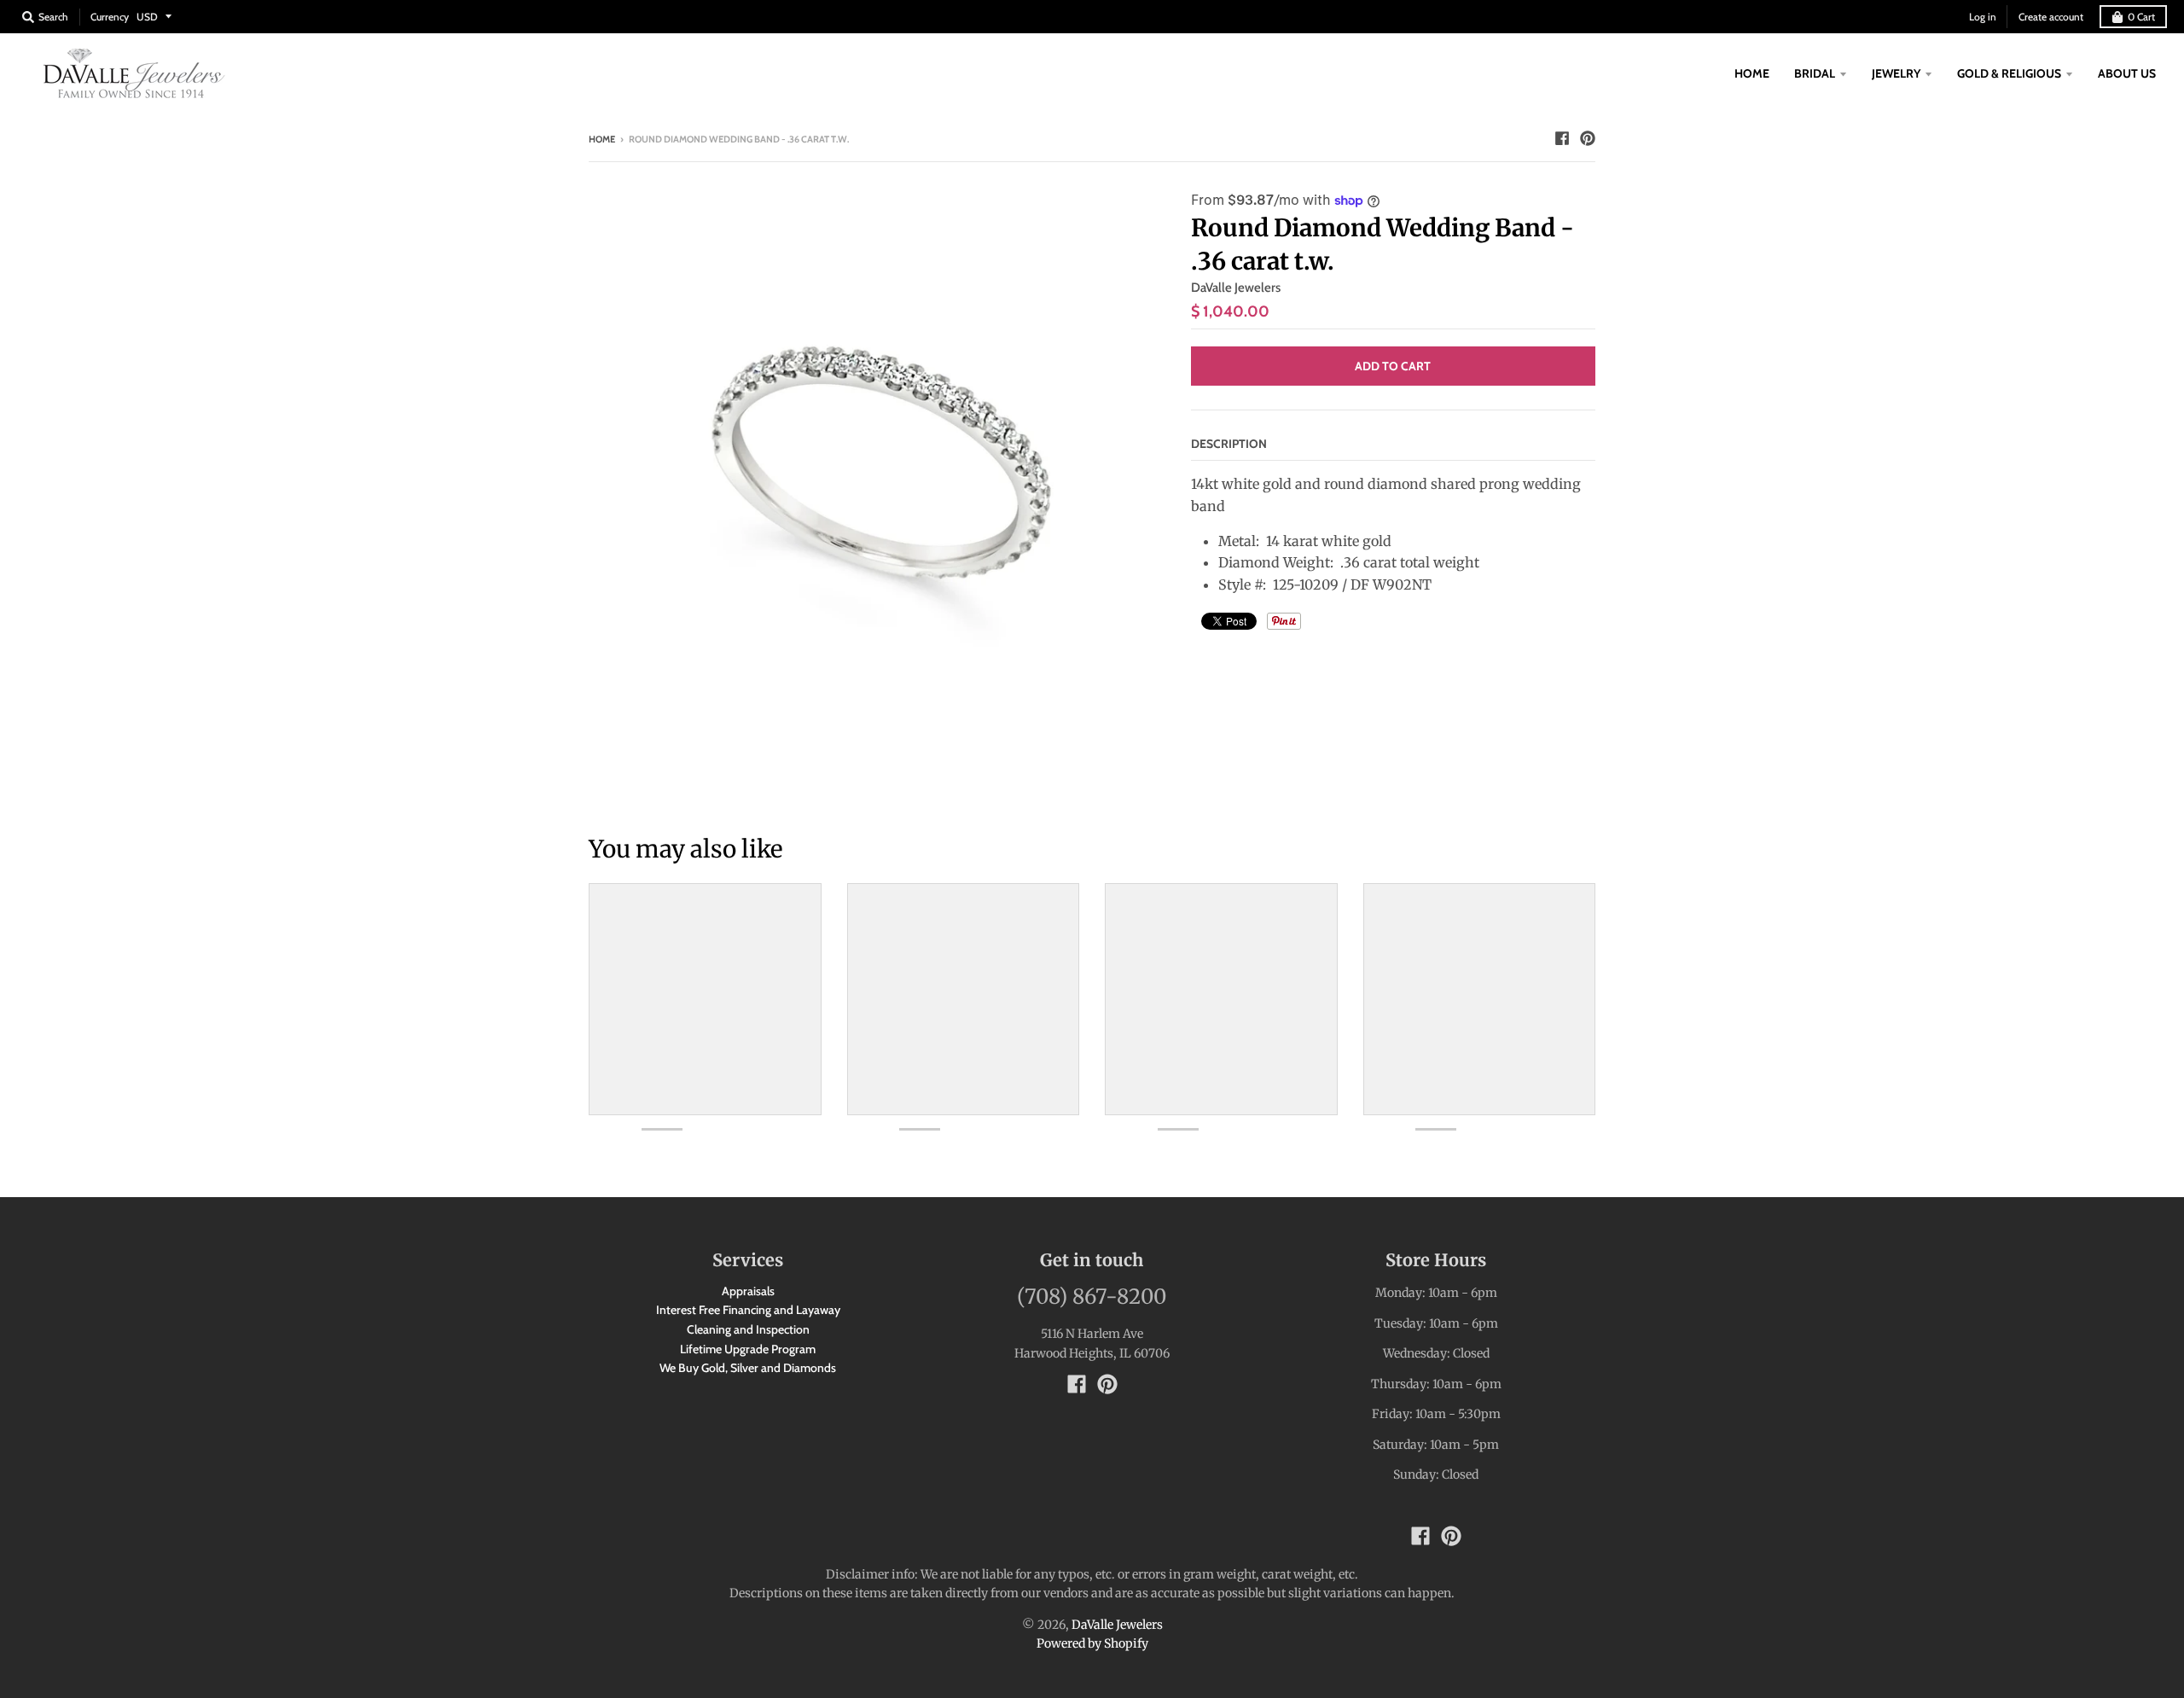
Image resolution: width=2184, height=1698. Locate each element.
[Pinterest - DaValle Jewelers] (1588, 138)
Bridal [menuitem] (1815, 73)
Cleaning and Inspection (748, 1329)
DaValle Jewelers (1236, 288)
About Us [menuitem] (2127, 73)
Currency (110, 17)
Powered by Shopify (1092, 1643)
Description (1229, 444)
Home (602, 139)
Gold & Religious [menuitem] (2009, 73)
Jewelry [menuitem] (1896, 73)
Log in (1983, 17)
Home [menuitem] (1752, 73)
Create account (2051, 17)
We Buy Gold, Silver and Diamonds (748, 1368)
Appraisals (748, 1291)
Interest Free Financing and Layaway (748, 1310)
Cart (2141, 17)
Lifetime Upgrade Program (748, 1349)
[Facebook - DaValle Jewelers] (1562, 138)
